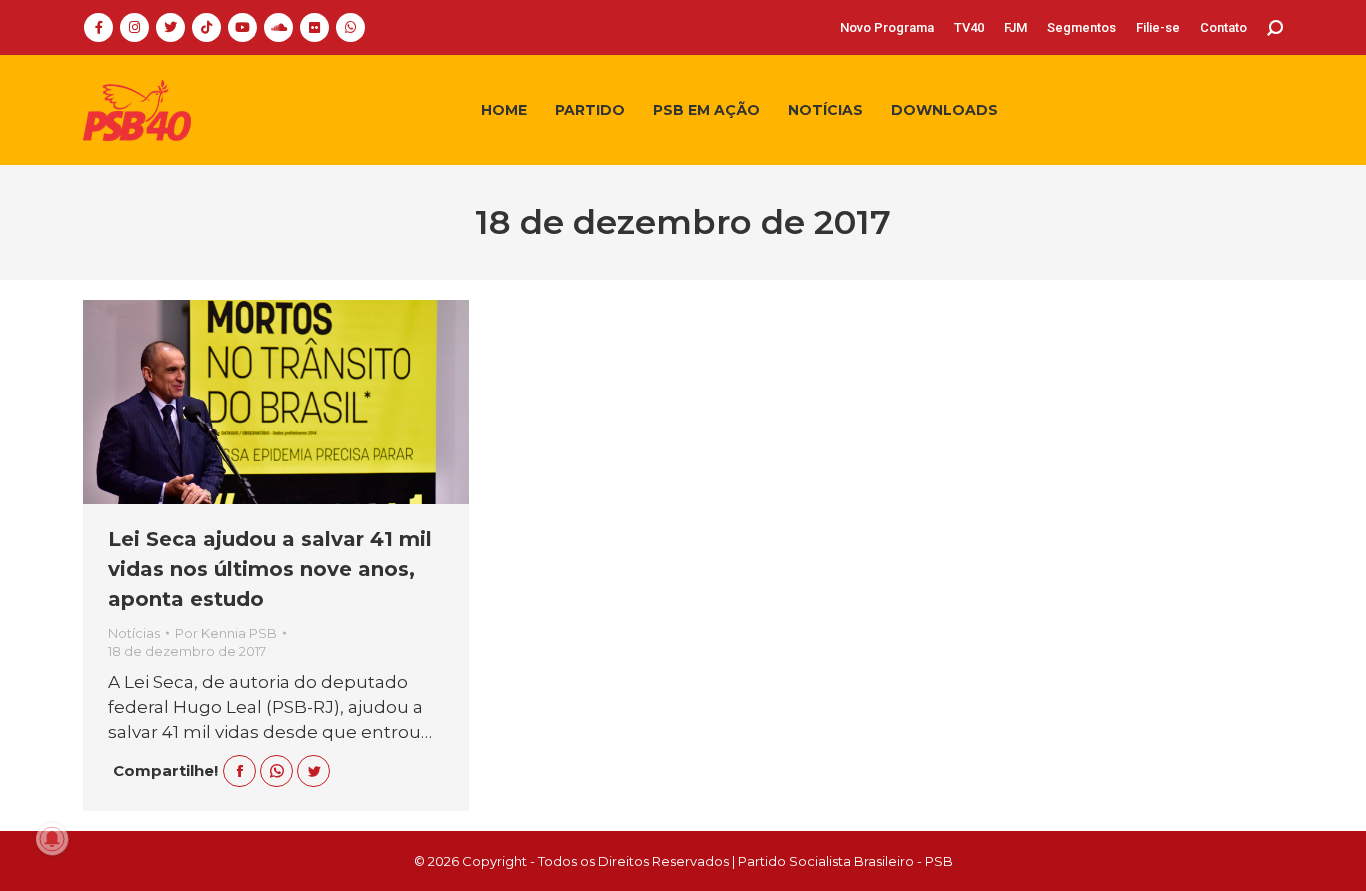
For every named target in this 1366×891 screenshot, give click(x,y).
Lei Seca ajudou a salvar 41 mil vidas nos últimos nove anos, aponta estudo (270, 569)
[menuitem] (887, 27)
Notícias (134, 633)
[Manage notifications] (52, 839)
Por (226, 633)
